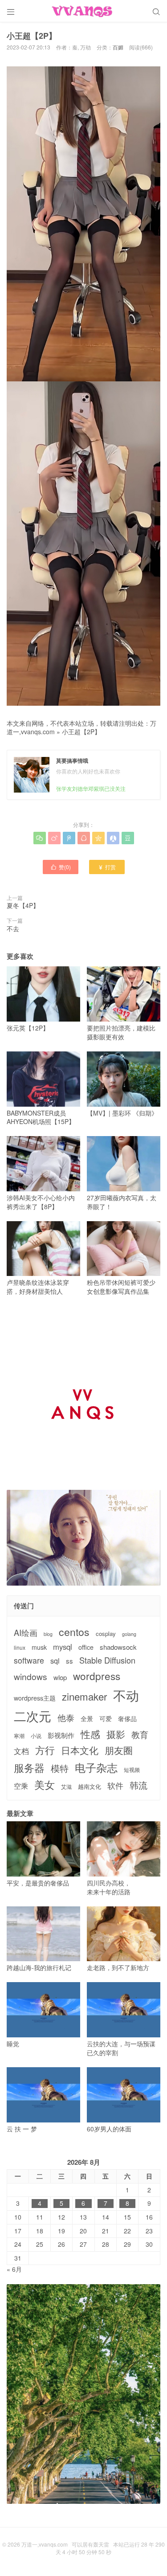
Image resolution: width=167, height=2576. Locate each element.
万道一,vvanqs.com (45, 2544)
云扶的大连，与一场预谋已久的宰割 (121, 2048)
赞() (61, 867)
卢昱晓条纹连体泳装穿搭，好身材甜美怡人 (38, 1287)
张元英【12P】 (28, 1028)
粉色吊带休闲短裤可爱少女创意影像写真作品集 (121, 1287)
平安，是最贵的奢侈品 (38, 1883)
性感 (90, 1734)
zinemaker (84, 1696)
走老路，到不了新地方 (118, 1967)
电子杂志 (96, 1767)
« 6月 (14, 2269)
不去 (13, 928)
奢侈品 (127, 1719)
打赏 (107, 867)
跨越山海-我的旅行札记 (39, 1967)
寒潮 (19, 1736)
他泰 (66, 1717)
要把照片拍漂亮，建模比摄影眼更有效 (121, 1032)
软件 (115, 1785)
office (86, 1647)
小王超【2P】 (81, 732)
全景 (87, 1719)
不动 (126, 1695)
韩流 (138, 1785)
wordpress (97, 1676)
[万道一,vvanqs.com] (83, 11)
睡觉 (13, 2044)
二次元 (33, 1716)
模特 (60, 1768)
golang (129, 1634)
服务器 (29, 1767)
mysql (63, 1647)
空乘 (21, 1786)
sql (55, 1661)
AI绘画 (26, 1633)
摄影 (116, 1734)
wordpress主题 (35, 1698)
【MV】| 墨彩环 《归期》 (122, 1113)
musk (39, 1647)
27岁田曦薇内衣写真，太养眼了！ (122, 1202)
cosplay (106, 1634)
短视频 (132, 1770)
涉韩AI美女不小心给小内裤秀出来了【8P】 (41, 1202)
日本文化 (80, 1750)
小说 (36, 1736)
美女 (45, 1785)
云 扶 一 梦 (22, 2129)
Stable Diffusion (107, 1660)
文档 (21, 1751)
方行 (45, 1750)
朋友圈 (119, 1750)
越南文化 (90, 1787)
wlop (60, 1677)
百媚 (118, 47)
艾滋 (66, 1787)
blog (48, 1634)
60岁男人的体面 (109, 2129)
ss (69, 1661)
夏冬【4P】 (23, 905)
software (29, 1660)
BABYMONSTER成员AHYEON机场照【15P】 (41, 1117)
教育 (140, 1734)
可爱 (106, 1719)
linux (20, 1648)
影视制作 (61, 1735)
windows (31, 1676)
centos (74, 1631)
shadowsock (118, 1647)
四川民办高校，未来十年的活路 (109, 1887)
